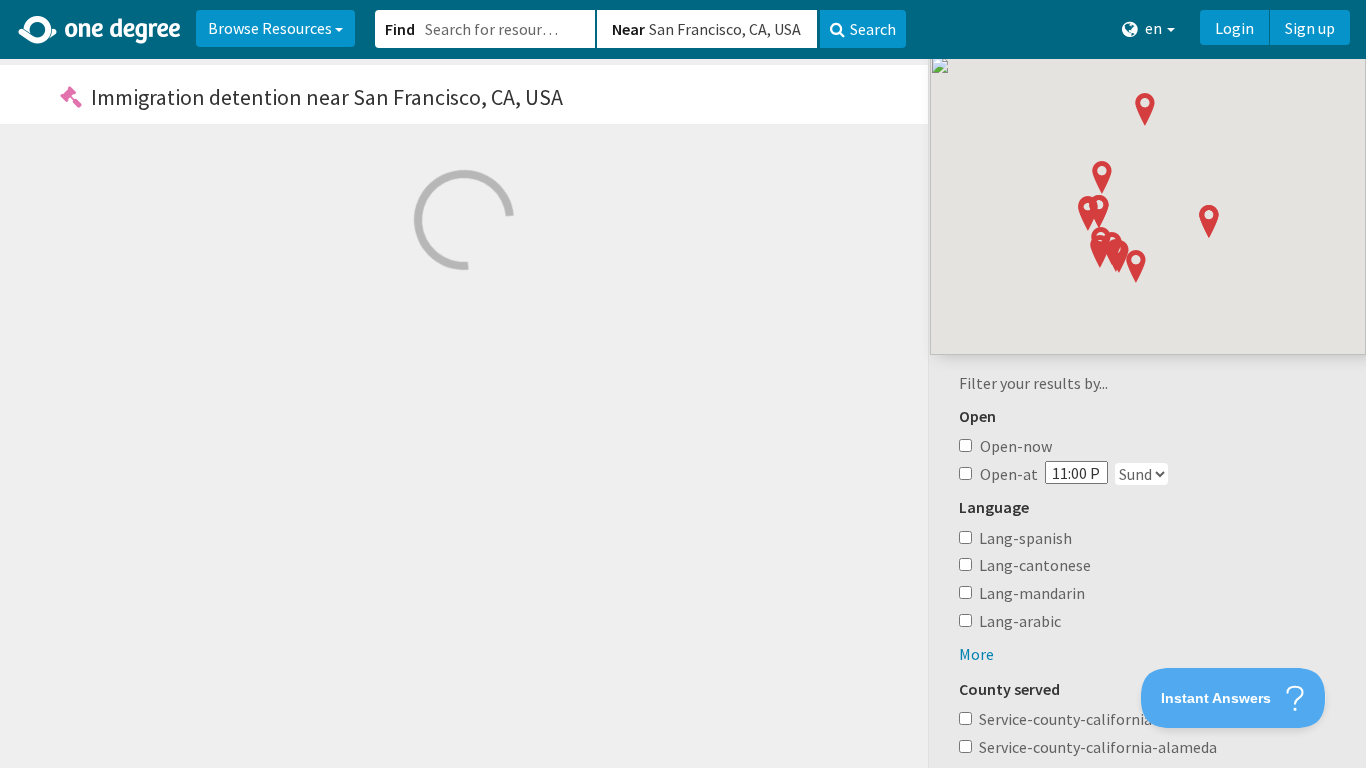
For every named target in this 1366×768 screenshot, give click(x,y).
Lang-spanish (1025, 538)
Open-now (1016, 446)
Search (873, 29)
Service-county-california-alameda (1098, 747)
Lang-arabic (1020, 621)
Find (400, 29)
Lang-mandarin (1032, 593)
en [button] (1153, 28)
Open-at (1009, 474)
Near (628, 29)
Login (1234, 28)
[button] (683, 384)
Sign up (1310, 28)
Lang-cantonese (1035, 565)
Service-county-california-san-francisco (1115, 719)
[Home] (100, 30)
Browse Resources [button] (271, 28)
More (976, 654)
